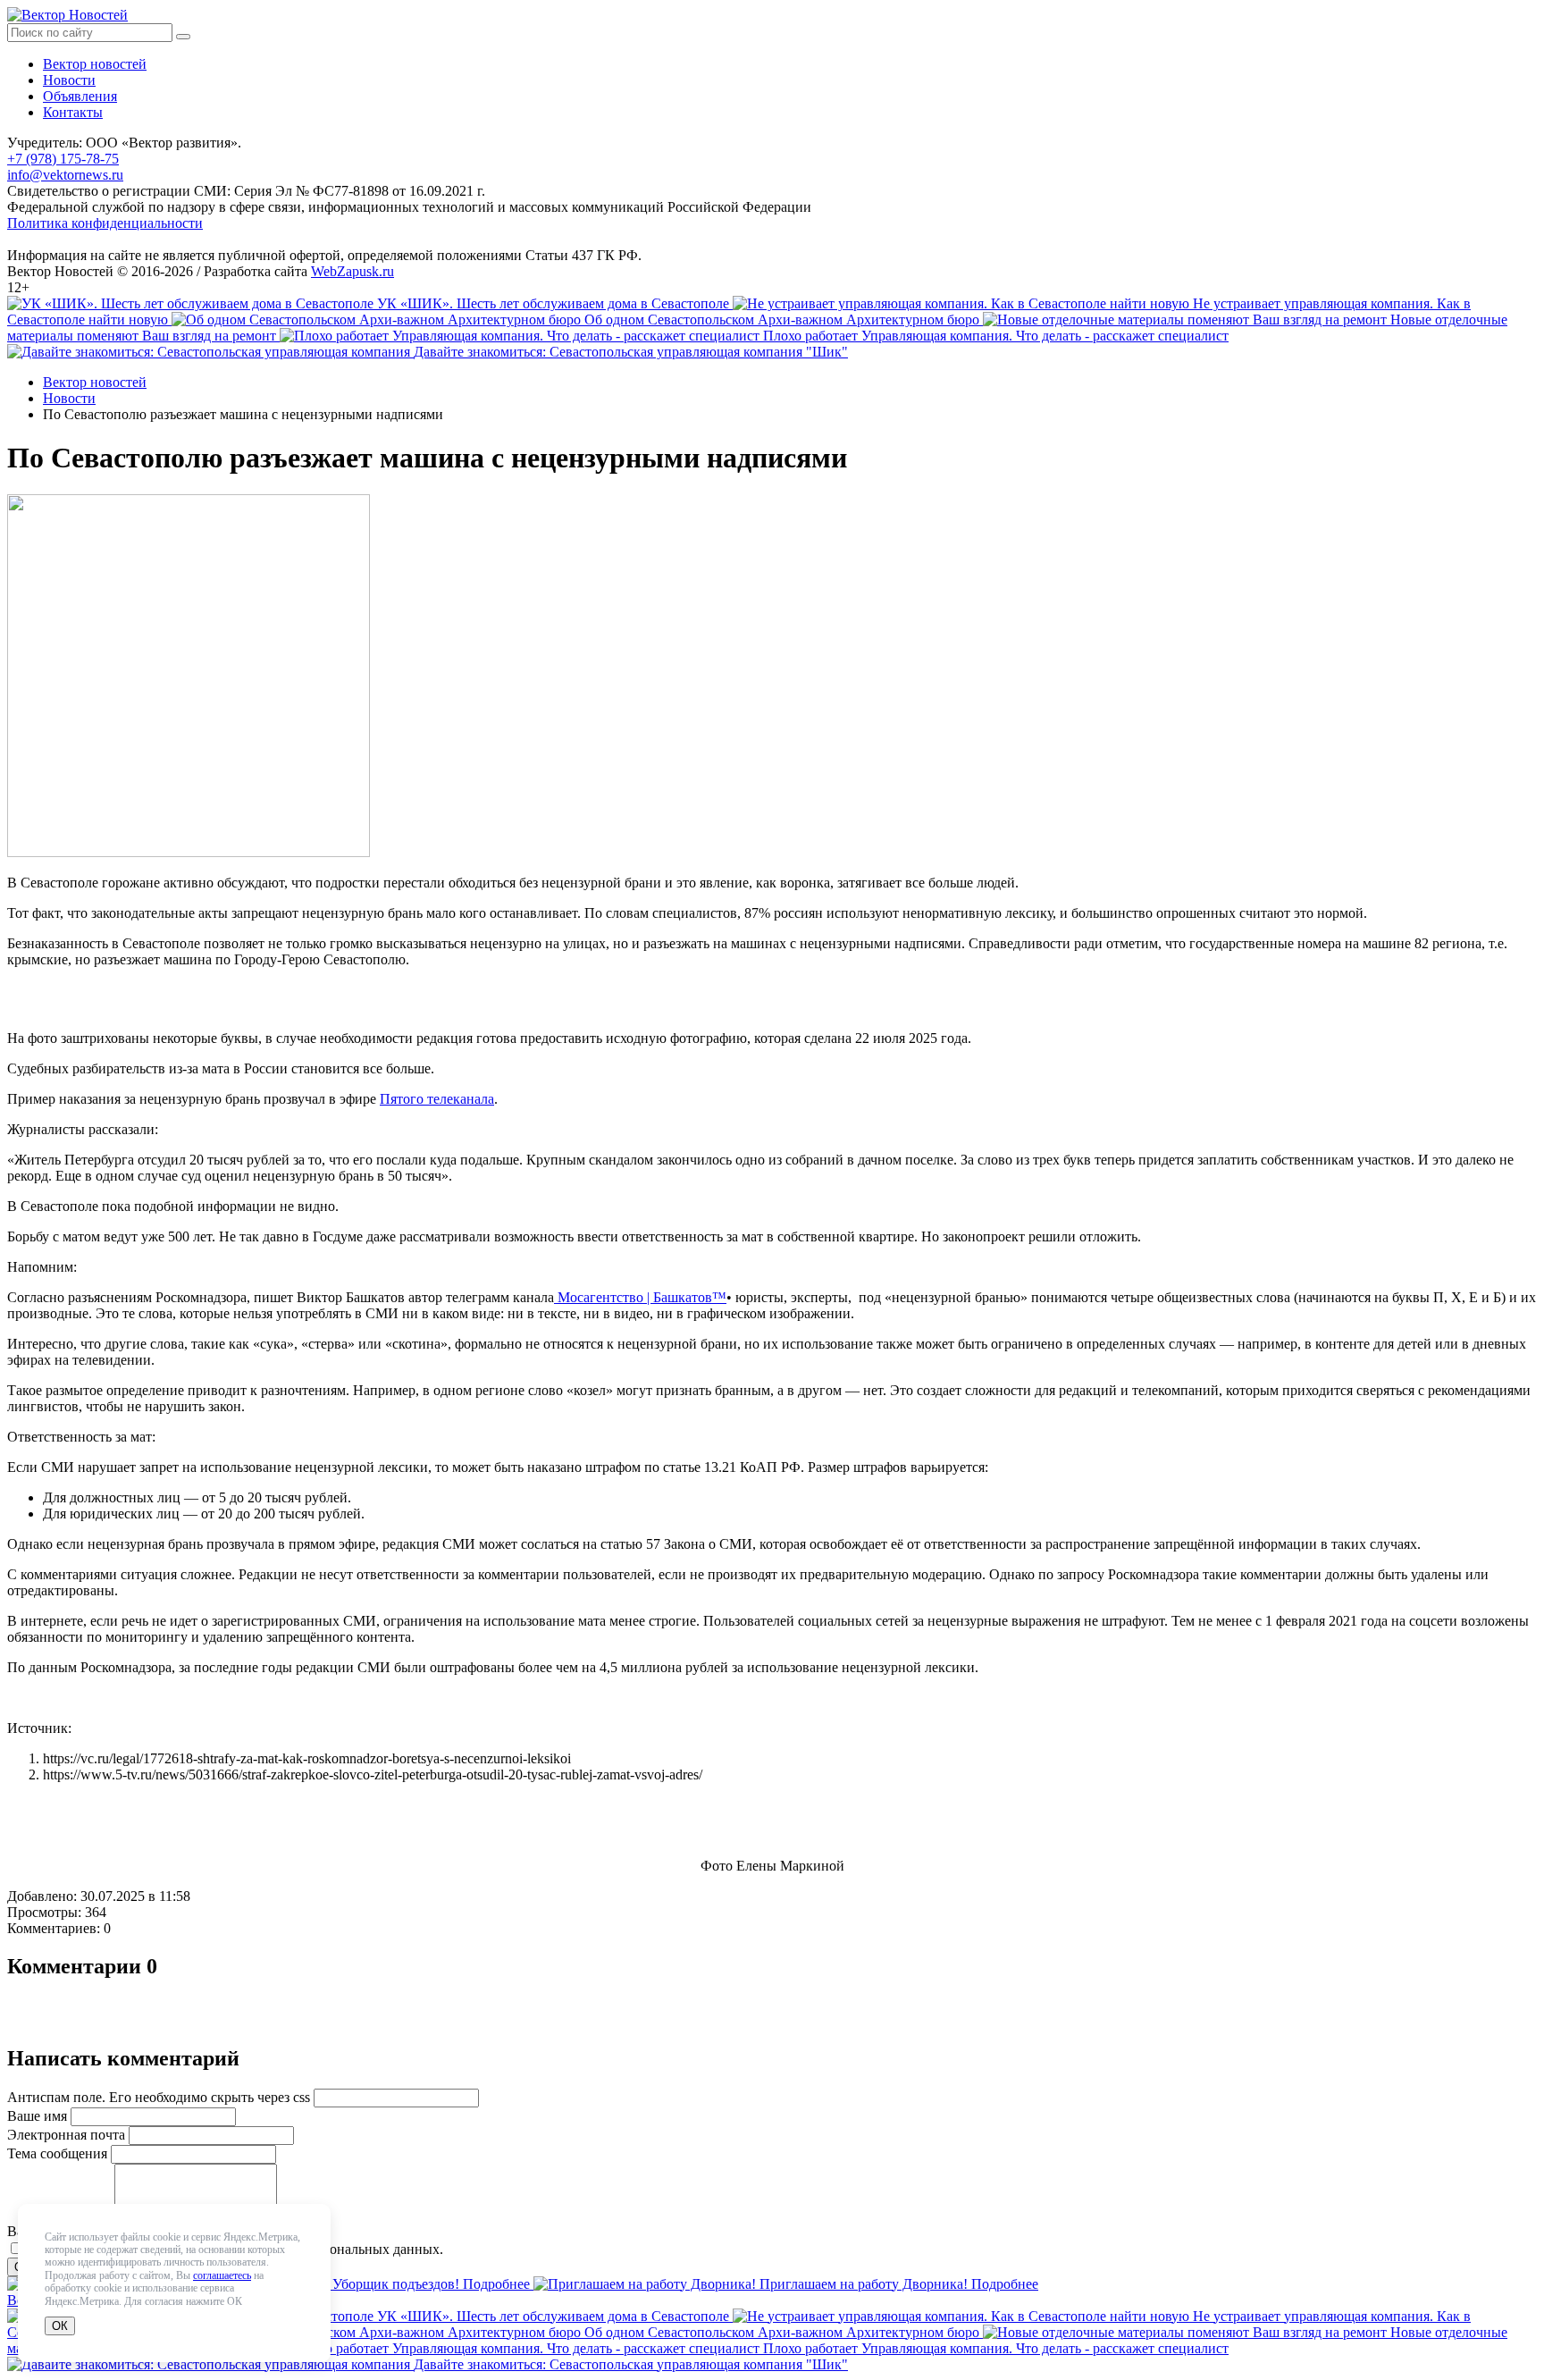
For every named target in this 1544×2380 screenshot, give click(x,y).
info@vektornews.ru (65, 175)
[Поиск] (183, 37)
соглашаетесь (222, 2275)
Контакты (73, 112)
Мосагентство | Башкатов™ (640, 1297)
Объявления (80, 96)
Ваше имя (37, 2116)
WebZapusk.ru (352, 271)
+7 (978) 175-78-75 (63, 159)
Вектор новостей (95, 64)
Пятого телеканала (437, 1099)
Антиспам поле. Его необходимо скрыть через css (159, 2097)
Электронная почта (66, 2135)
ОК (60, 2326)
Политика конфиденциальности (105, 223)
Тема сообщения (57, 2153)
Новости (69, 80)
